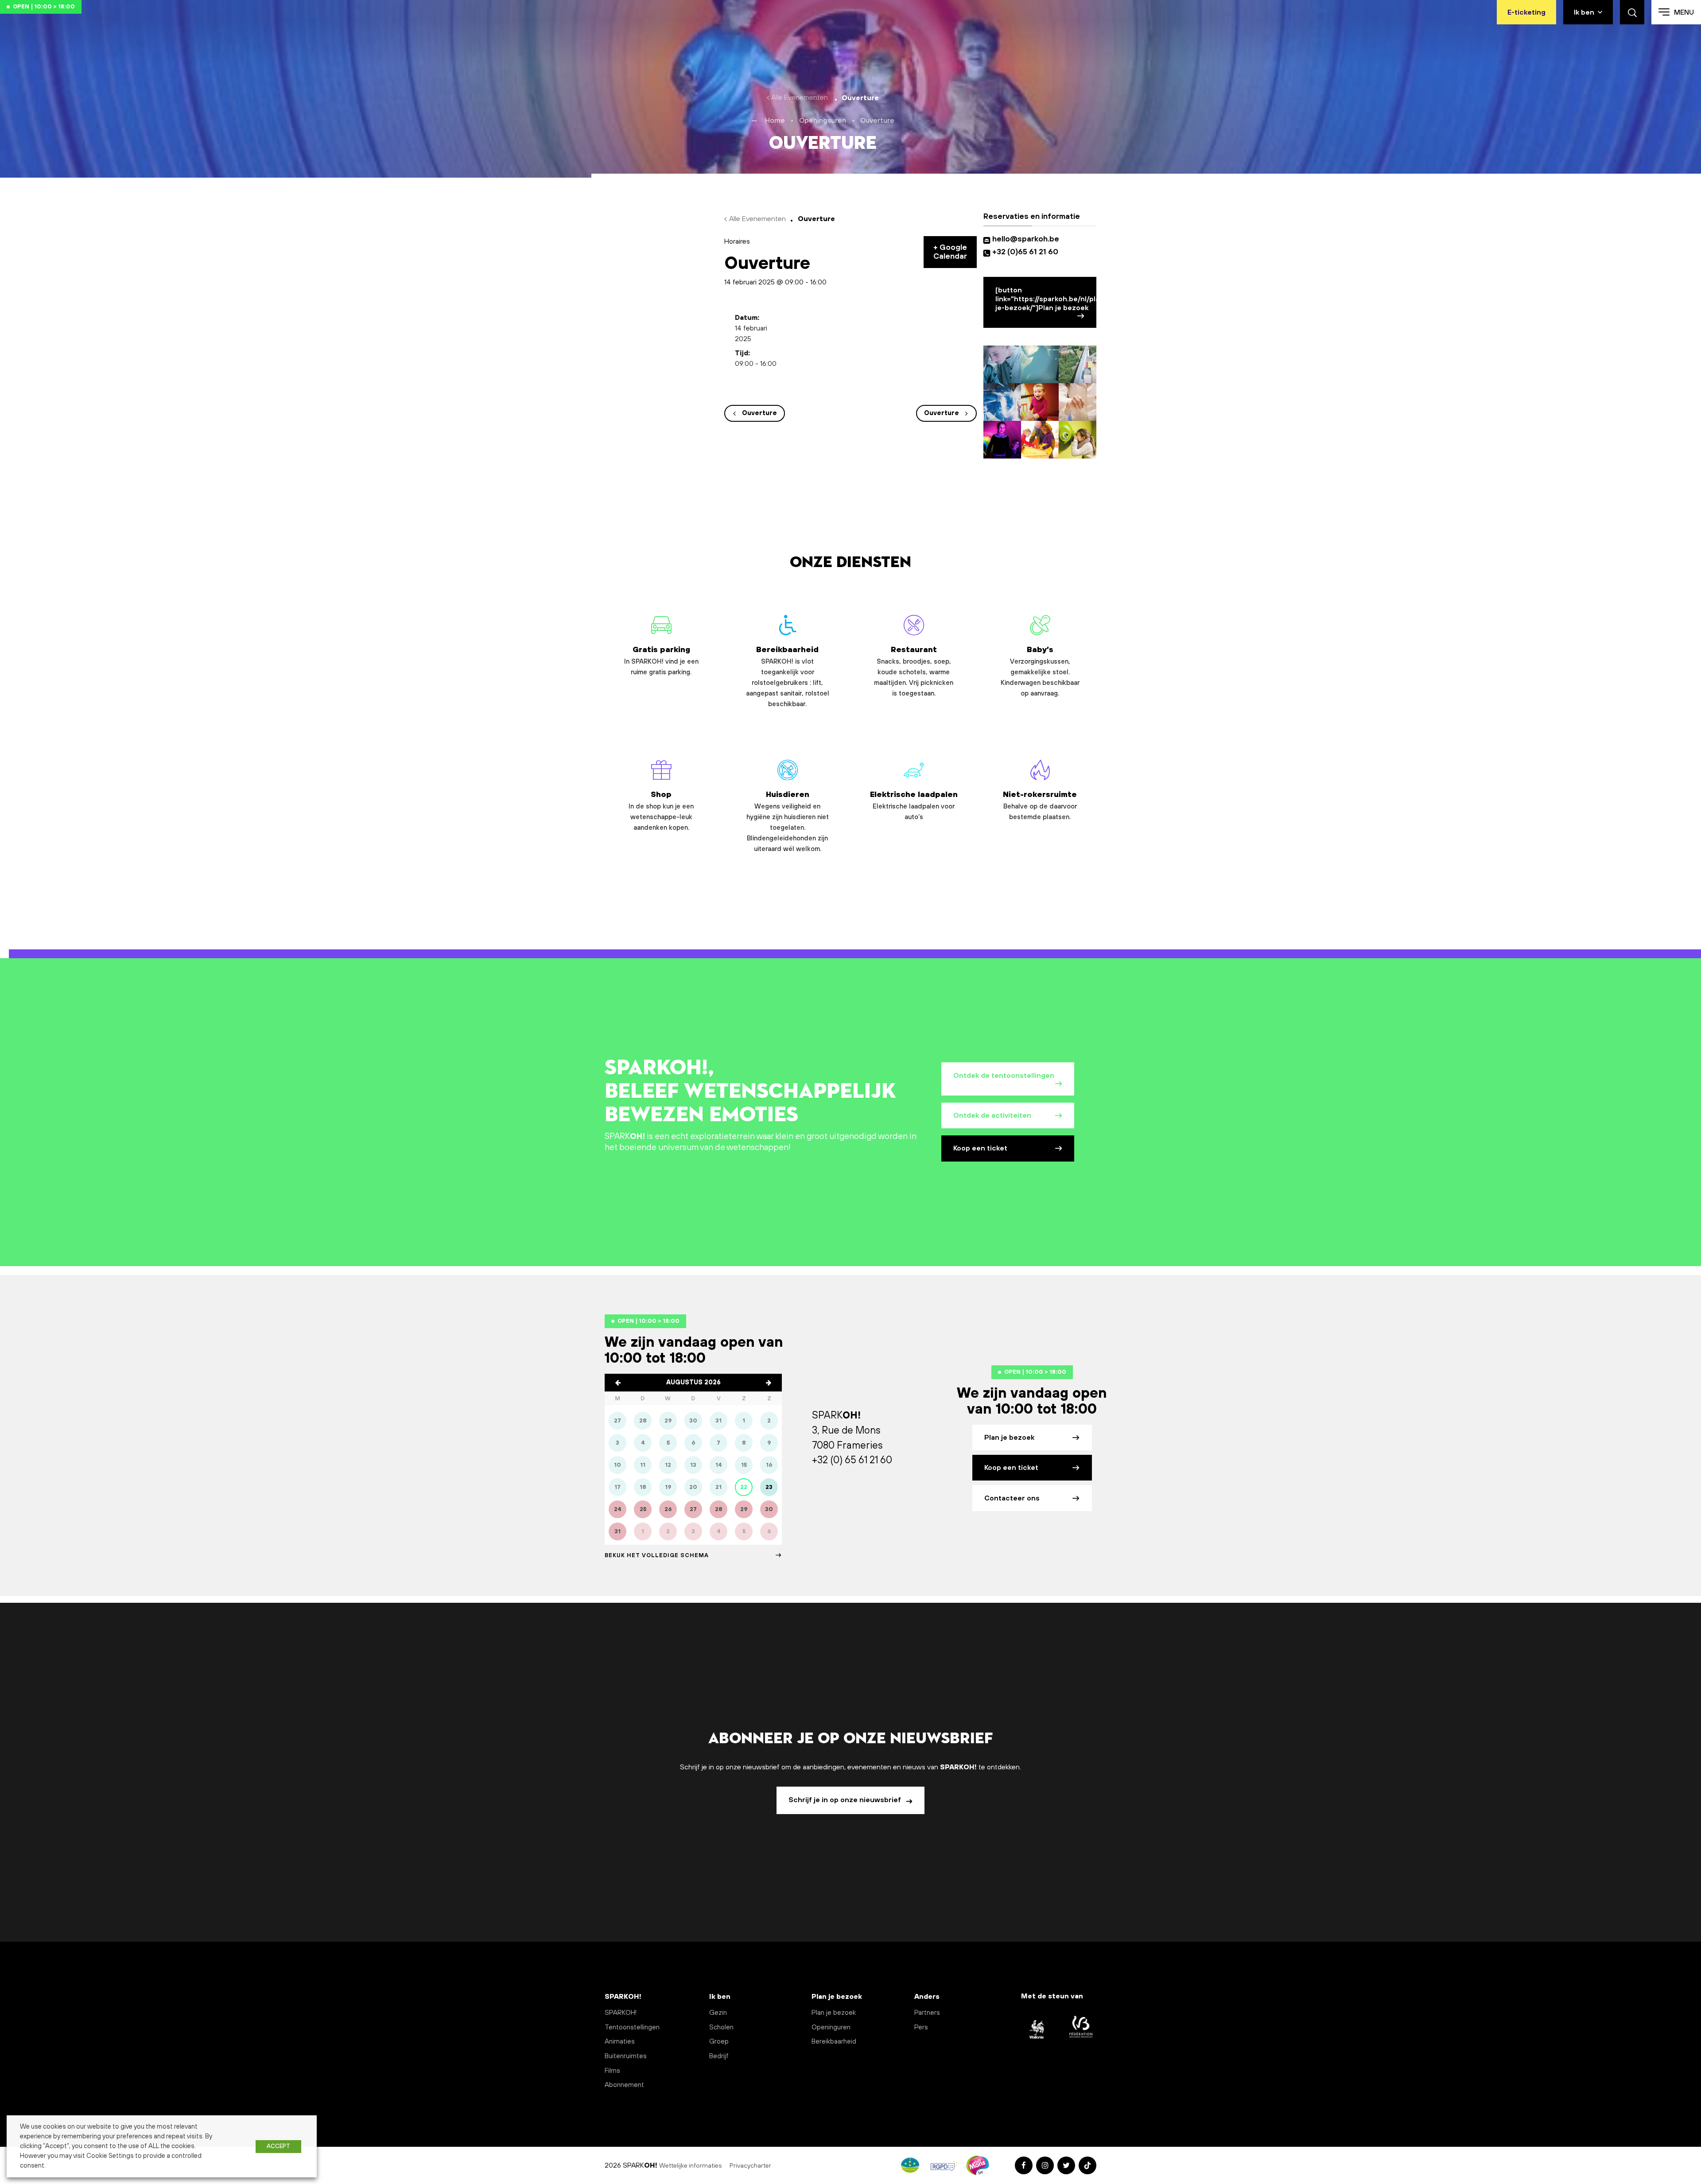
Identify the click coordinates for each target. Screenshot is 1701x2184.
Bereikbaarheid (788, 677)
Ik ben (1584, 12)
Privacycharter (751, 2166)
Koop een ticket (980, 1148)
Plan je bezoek (1009, 1438)
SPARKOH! (621, 2013)
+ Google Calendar (950, 252)
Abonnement (624, 2085)
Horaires (737, 241)
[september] (769, 1383)
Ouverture (759, 413)
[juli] (618, 1383)
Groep (719, 2042)
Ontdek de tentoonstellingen (1004, 1076)
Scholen (721, 2027)
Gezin (718, 2013)
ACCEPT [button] (278, 2146)
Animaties (620, 2042)
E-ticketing (1526, 12)
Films (612, 2071)
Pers (921, 2027)
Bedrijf (719, 2056)
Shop (661, 811)
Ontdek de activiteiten (992, 1115)
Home (775, 120)
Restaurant (914, 671)
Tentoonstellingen (632, 2027)
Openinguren (831, 2027)
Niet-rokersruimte (1040, 806)
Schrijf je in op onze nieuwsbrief (846, 1800)
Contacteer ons (1012, 1498)
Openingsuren (823, 120)
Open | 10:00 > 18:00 (44, 7)
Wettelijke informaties (691, 2166)
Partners (927, 2013)
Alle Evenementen (800, 97)
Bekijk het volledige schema (657, 1555)
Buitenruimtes (626, 2056)
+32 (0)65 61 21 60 (1025, 252)
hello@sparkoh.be (1027, 239)
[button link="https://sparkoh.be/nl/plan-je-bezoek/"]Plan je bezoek (1046, 299)
